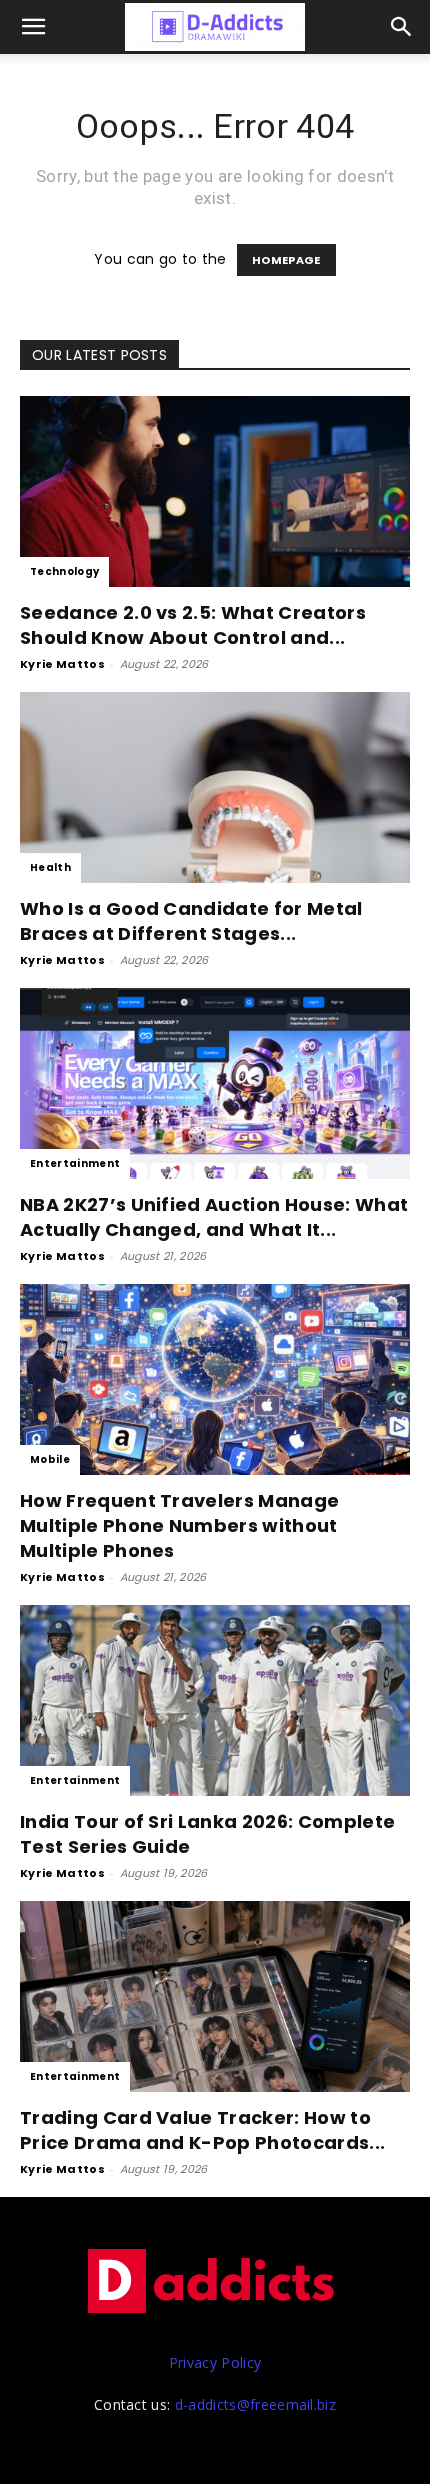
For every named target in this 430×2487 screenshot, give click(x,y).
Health (50, 867)
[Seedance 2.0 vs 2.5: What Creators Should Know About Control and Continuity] (215, 491)
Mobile (50, 1459)
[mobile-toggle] (34, 27)
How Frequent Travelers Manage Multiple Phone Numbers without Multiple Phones (179, 1525)
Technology (64, 571)
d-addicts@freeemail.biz (255, 2404)
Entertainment (75, 1163)
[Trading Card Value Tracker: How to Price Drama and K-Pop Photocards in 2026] (215, 1996)
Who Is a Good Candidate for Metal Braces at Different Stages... (191, 921)
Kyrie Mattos (62, 664)
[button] (402, 27)
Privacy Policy (215, 2362)
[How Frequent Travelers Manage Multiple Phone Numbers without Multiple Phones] (215, 1379)
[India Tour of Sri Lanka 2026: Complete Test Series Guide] (215, 1700)
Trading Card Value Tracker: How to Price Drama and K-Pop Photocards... (202, 2130)
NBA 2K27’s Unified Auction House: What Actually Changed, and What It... (214, 1217)
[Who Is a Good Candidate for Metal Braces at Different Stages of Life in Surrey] (215, 787)
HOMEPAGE (286, 260)
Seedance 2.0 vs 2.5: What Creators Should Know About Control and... (193, 625)
